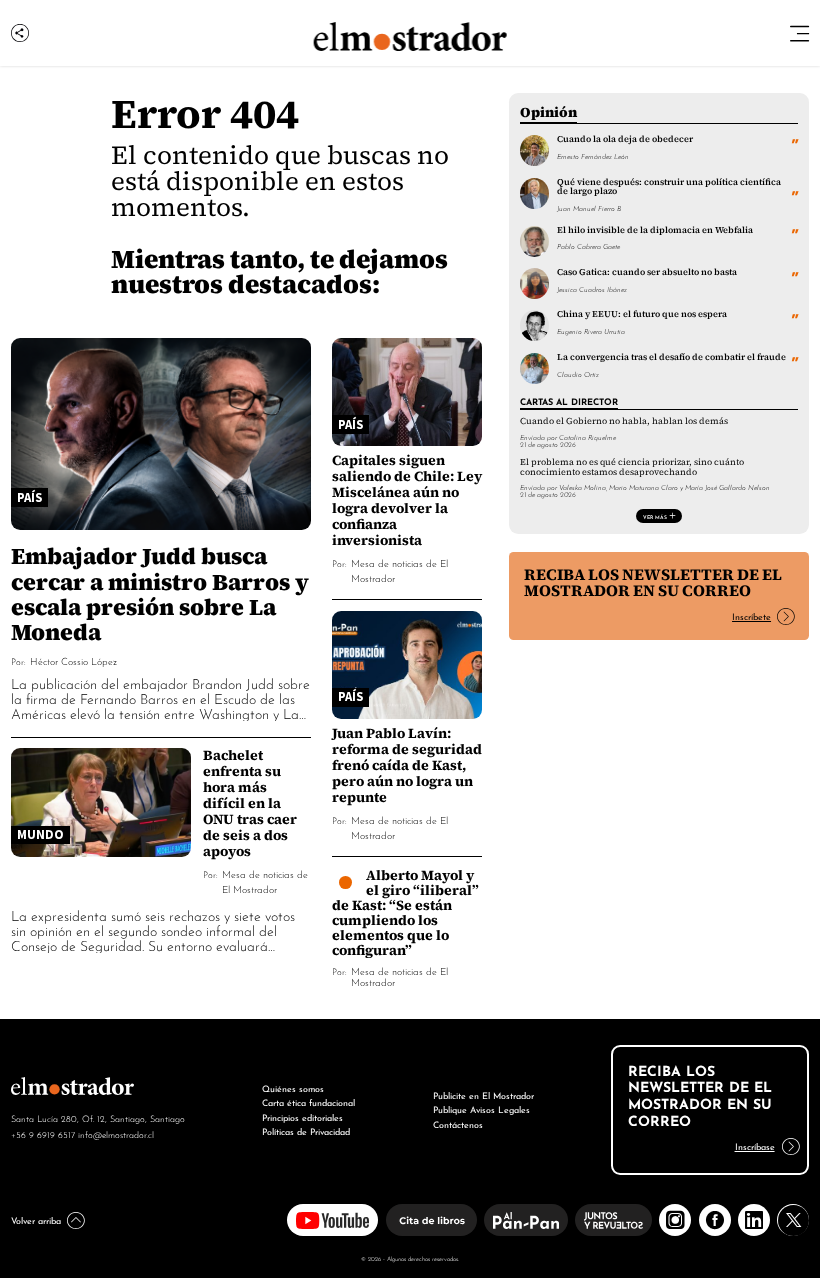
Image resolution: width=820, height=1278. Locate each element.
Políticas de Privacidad (306, 1130)
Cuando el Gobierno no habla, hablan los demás (624, 421)
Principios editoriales (302, 1116)
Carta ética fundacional (308, 1101)
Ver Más (655, 516)
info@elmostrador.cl (116, 1134)
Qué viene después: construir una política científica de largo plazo (669, 186)
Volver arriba (36, 1219)
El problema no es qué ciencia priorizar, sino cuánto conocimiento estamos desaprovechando (632, 466)
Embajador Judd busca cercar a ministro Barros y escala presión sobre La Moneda (160, 593)
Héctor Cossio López (73, 660)
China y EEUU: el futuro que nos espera (642, 314)
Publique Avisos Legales (481, 1108)
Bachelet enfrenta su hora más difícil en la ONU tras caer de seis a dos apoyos (250, 803)
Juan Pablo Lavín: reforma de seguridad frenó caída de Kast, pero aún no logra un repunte (407, 765)
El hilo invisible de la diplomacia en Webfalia (655, 230)
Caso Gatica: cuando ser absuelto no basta (647, 272)
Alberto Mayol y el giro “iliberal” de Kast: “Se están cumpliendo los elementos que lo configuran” (406, 912)
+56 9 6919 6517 (43, 1134)
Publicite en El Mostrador (483, 1094)
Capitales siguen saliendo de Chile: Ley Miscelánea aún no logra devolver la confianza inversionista (407, 500)
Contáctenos (458, 1123)
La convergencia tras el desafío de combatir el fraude (671, 357)
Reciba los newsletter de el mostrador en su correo (653, 582)
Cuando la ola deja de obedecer (625, 139)
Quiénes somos (293, 1087)
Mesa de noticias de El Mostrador (399, 976)
